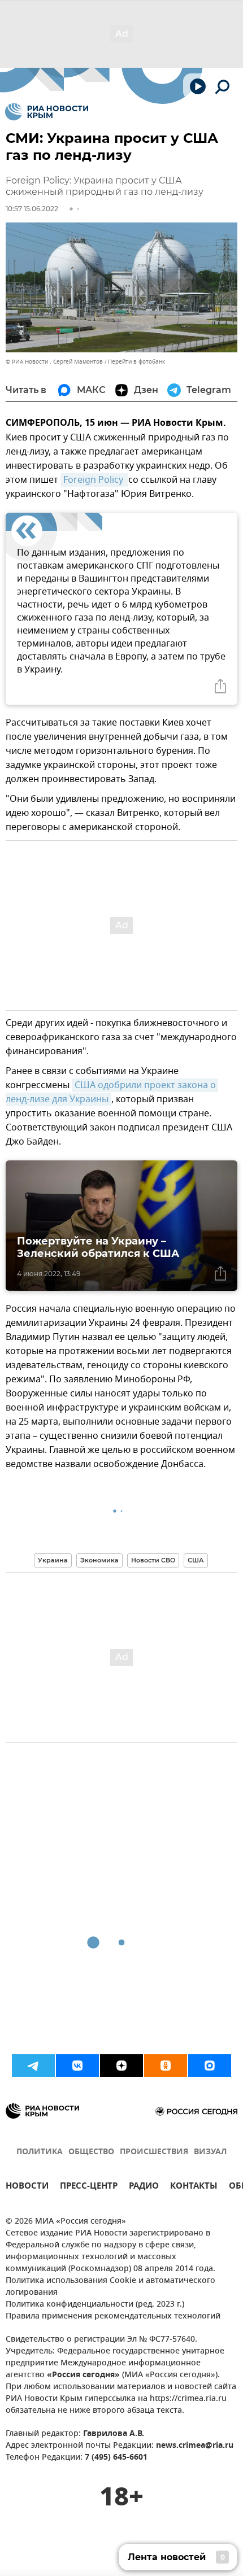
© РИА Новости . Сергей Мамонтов (54, 362)
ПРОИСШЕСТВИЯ (154, 2152)
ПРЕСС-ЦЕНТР (89, 2187)
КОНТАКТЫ (194, 2187)
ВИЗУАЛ (210, 2152)
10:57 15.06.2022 (32, 209)
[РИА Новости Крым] (47, 112)
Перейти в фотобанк (136, 362)
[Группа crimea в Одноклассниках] (166, 2066)
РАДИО (144, 2187)
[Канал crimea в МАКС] (210, 2066)
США (196, 1560)
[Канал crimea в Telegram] (33, 2066)
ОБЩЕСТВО (91, 2152)
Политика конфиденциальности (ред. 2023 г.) (95, 2305)
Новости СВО (153, 1560)
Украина (53, 1560)
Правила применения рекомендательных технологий (113, 2317)
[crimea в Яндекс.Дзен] (121, 2066)
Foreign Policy (94, 480)
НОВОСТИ (27, 2187)
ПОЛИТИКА (40, 2152)
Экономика (99, 1560)
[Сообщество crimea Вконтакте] (77, 2066)
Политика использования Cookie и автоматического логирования (110, 2287)
